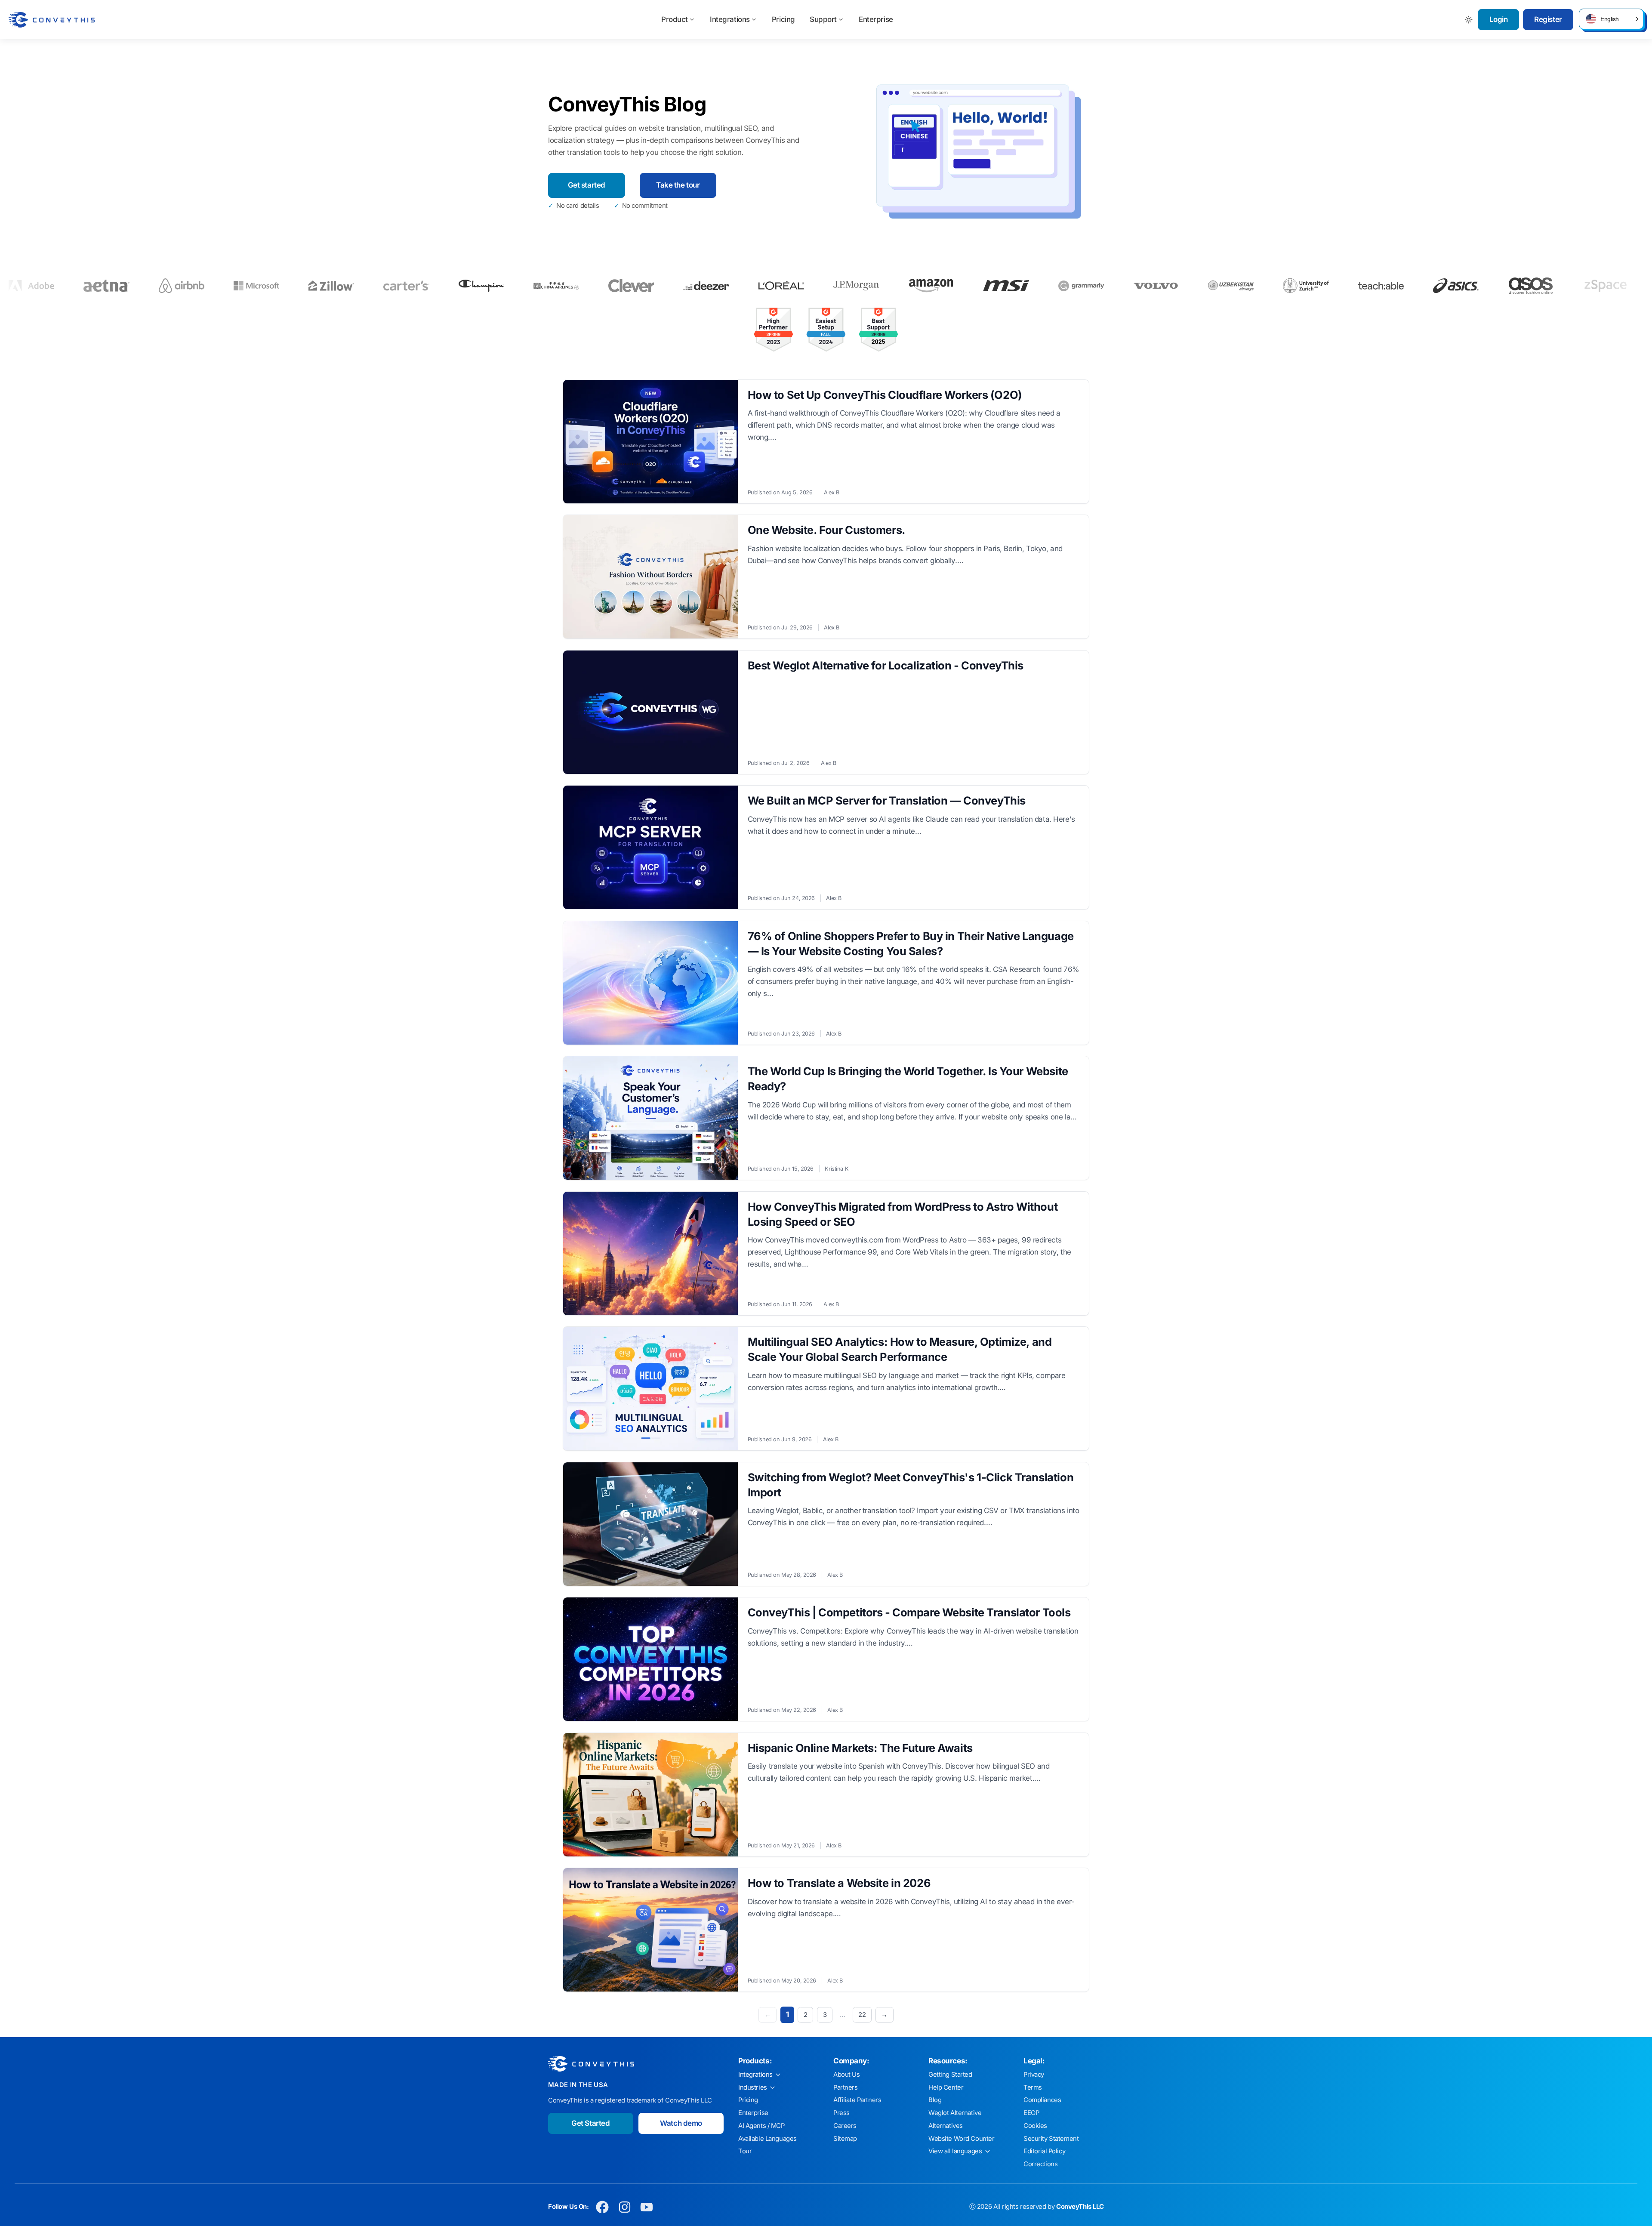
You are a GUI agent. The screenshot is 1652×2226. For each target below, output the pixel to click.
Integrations (730, 19)
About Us (847, 2075)
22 (862, 2015)
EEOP (1031, 2113)
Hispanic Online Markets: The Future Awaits (860, 1748)
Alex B (831, 492)
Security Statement (1051, 2139)
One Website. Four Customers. (827, 530)
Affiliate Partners (857, 2100)
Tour (745, 2151)
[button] (1611, 19)
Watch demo (681, 2123)
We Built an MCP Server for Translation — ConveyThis (887, 800)
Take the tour (678, 185)
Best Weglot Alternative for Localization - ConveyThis (886, 665)
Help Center (946, 2087)
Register (1548, 19)
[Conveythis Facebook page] (603, 2207)
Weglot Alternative (955, 2113)
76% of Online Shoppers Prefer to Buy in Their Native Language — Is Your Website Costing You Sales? (911, 943)
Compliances (1042, 2100)
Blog (935, 2100)
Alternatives (946, 2126)
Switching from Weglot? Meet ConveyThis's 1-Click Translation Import (911, 1485)
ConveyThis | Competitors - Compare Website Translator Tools (909, 1612)
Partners (846, 2087)
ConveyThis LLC (1080, 2207)
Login (1499, 19)
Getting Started (950, 2075)
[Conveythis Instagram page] (624, 2207)
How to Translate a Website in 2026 (839, 1883)
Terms (1033, 2087)
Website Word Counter (962, 2139)
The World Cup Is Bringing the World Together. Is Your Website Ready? (908, 1079)
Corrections (1040, 2164)
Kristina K (837, 1169)
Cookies (1035, 2126)
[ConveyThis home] (52, 20)
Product (675, 19)
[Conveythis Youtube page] (647, 2207)
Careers (845, 2126)
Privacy (1034, 2075)
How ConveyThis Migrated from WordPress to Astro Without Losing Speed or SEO (903, 1214)
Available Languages (767, 2139)
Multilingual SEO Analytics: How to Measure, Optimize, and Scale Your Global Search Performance (900, 1349)
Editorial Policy (1044, 2151)
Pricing (783, 19)
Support (823, 19)
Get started (587, 185)
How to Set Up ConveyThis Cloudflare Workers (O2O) (885, 395)
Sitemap (845, 2139)
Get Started (590, 2123)
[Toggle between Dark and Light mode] (1469, 20)
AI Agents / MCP (761, 2126)
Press (841, 2113)
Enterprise (876, 19)
